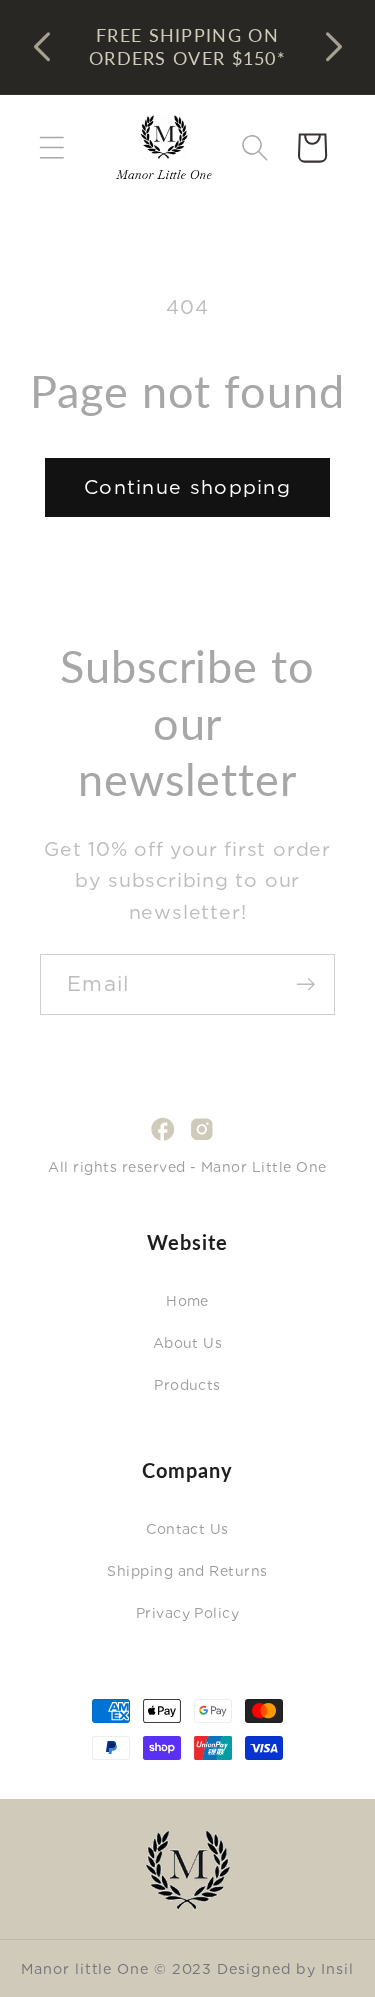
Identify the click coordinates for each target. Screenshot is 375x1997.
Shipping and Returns (187, 1571)
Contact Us (187, 1529)
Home (187, 1301)
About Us (188, 1343)
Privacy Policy (188, 1613)
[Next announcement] (334, 47)
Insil (337, 1968)
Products (187, 1385)
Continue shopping (187, 487)
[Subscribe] (305, 984)
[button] (51, 147)
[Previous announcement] (42, 47)
